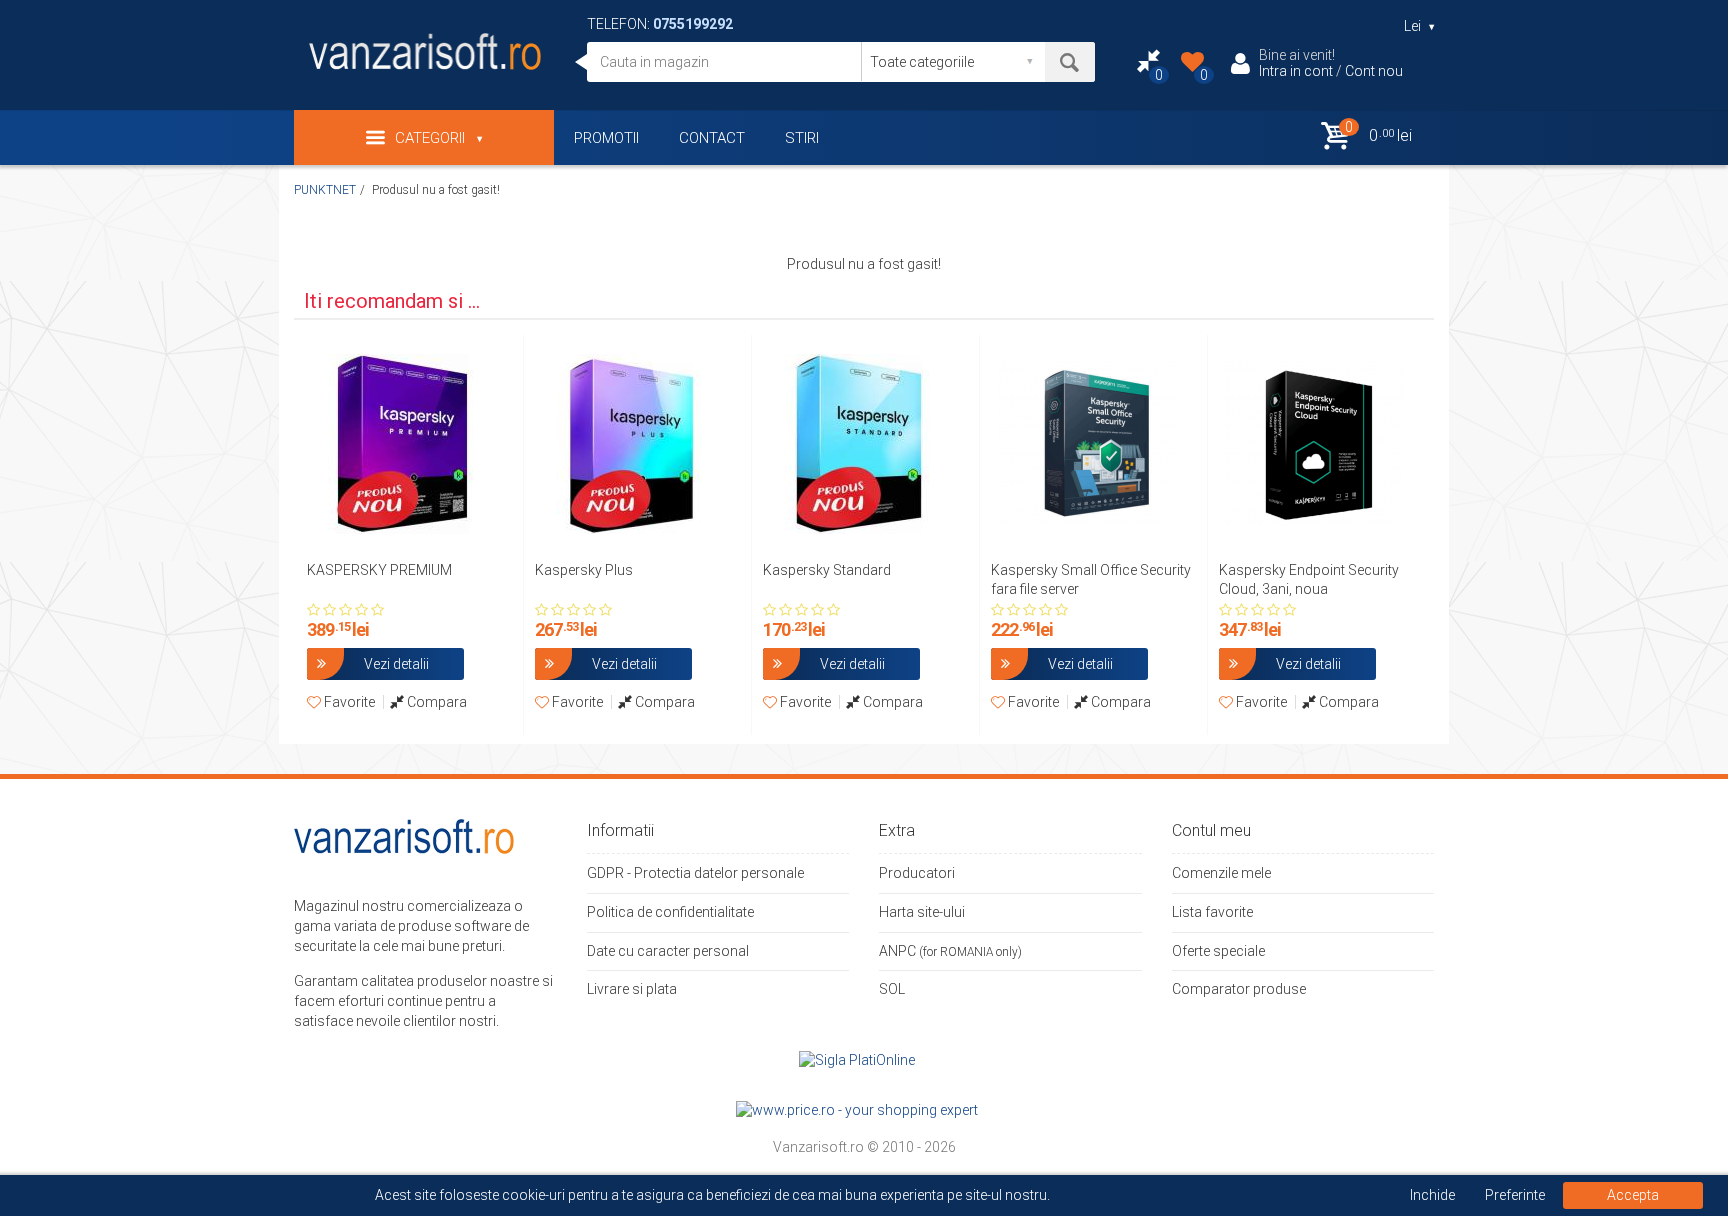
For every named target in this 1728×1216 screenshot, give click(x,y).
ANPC (897, 951)
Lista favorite (1212, 912)
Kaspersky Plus (584, 570)
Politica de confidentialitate (670, 912)
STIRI (802, 138)
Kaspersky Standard (827, 570)
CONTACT (712, 138)
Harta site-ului (922, 912)
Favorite (348, 702)
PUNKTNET (325, 190)
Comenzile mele (1221, 873)
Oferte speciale (1218, 951)
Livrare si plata (632, 989)
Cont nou (1374, 71)
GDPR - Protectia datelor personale (695, 873)
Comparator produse (1239, 989)
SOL (892, 989)
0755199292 (693, 24)
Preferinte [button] (1515, 1195)
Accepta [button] (1633, 1195)
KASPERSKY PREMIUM (379, 570)
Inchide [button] (1432, 1195)
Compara (435, 702)
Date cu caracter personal (668, 951)
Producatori (917, 873)
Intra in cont (1296, 71)
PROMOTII (606, 138)
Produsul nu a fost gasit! (436, 190)
